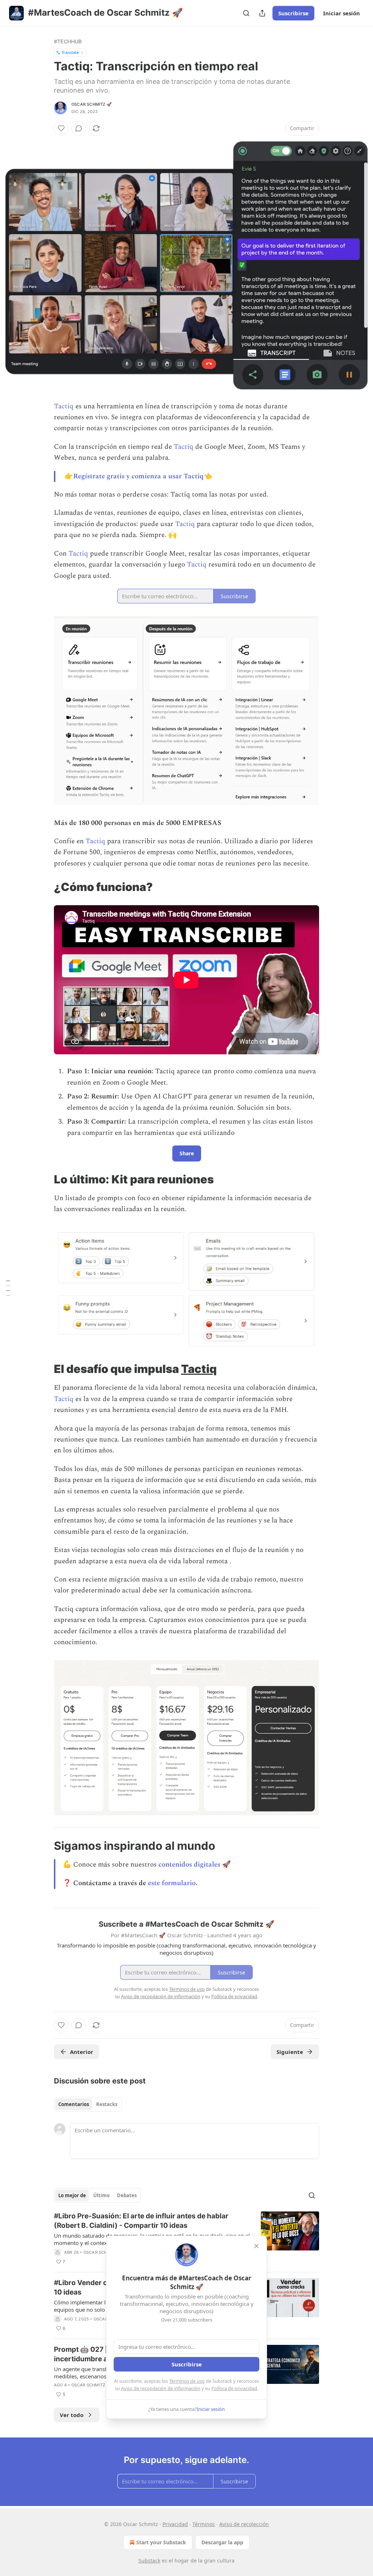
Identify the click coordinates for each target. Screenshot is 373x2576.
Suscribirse (293, 13)
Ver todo (72, 2415)
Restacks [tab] (107, 2104)
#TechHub (68, 41)
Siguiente (290, 2052)
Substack (149, 2561)
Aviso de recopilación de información (161, 2388)
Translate (70, 52)
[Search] (246, 13)
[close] (256, 2246)
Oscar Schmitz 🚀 (92, 104)
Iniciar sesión (341, 13)
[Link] (44, 887)
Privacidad (175, 2524)
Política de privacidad (234, 2388)
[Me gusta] (61, 128)
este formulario (172, 1883)
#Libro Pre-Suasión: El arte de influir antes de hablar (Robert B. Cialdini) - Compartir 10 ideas (141, 2221)
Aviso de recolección (244, 2524)
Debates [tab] (127, 2195)
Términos (204, 2524)
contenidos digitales (189, 1865)
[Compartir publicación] (262, 13)
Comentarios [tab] (74, 2104)
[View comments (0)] (79, 128)
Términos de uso (187, 2381)
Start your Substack (161, 2542)
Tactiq (64, 406)
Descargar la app (222, 2542)
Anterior (82, 2052)
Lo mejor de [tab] (72, 2195)
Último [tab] (101, 2195)
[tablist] (88, 2104)
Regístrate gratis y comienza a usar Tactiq (138, 476)
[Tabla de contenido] (8, 1288)
